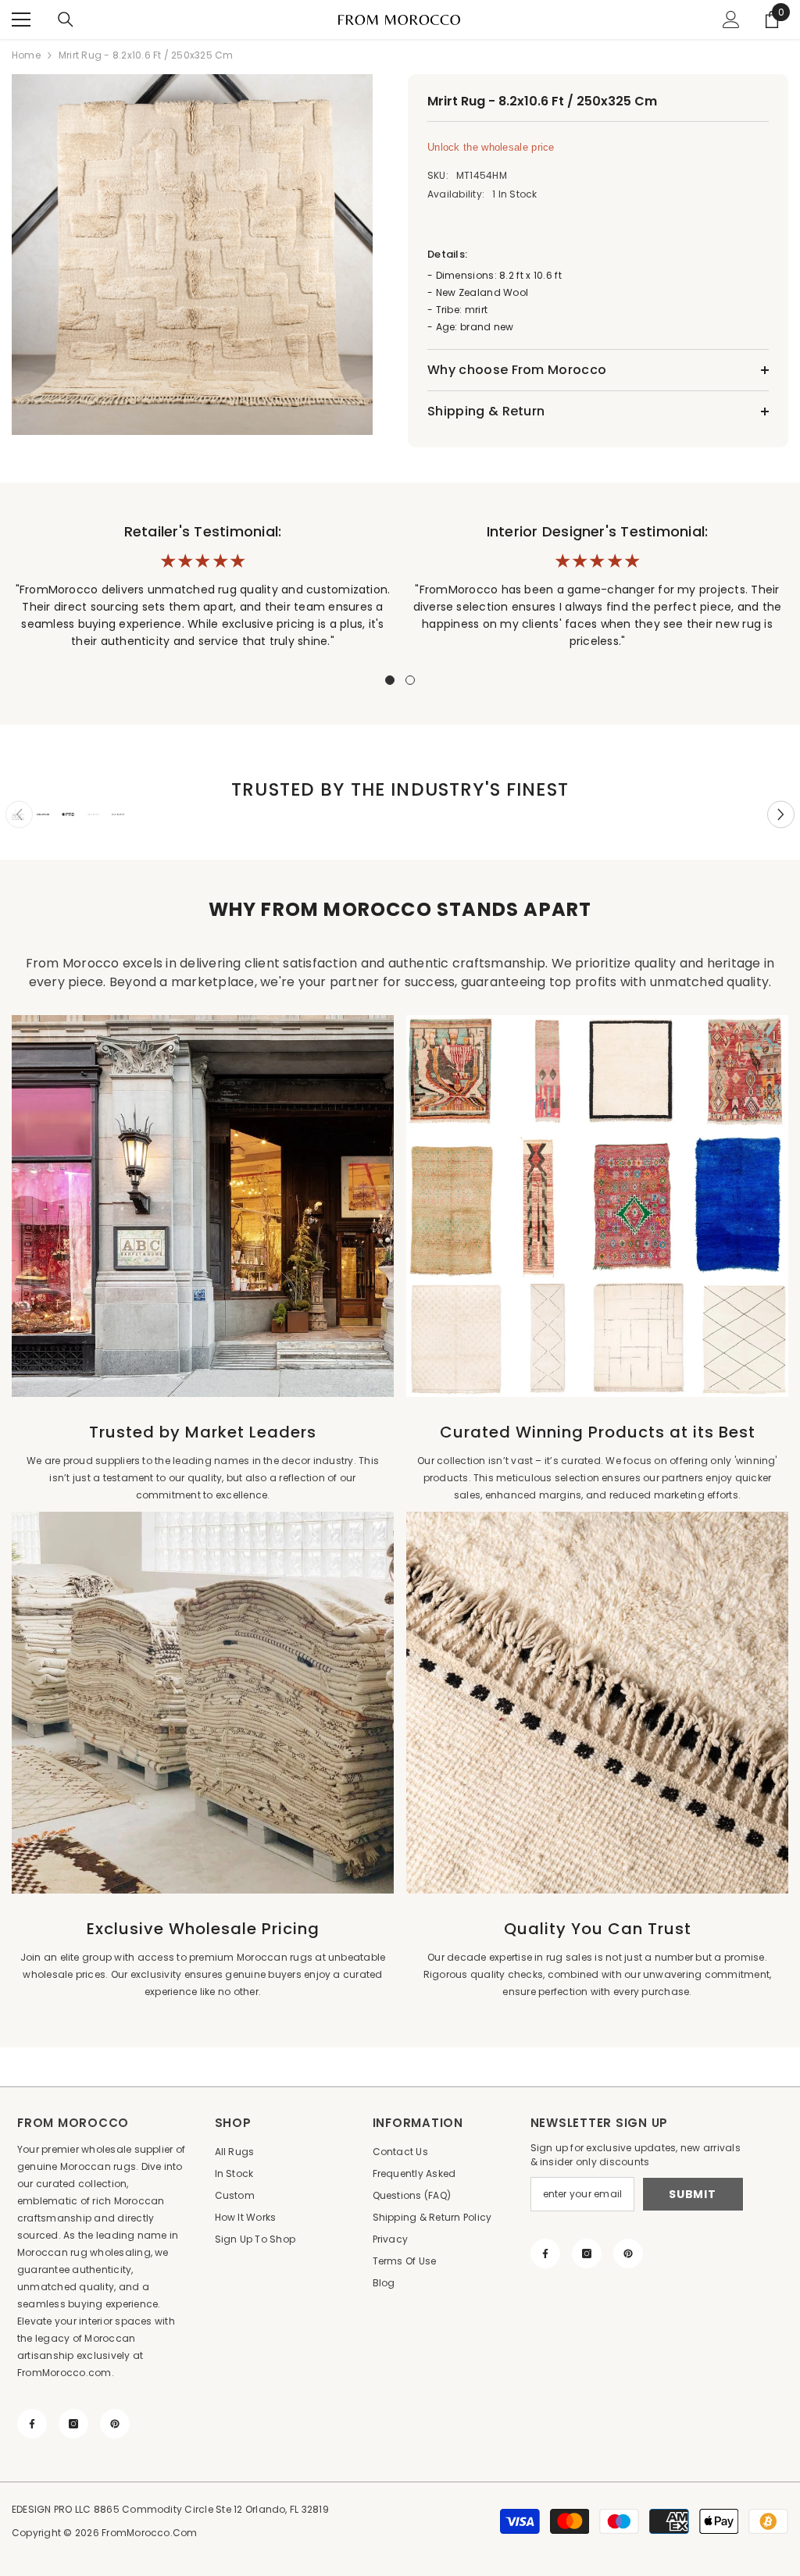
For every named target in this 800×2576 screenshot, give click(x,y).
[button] (781, 815)
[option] (194, 255)
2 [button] (410, 680)
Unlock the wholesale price (491, 147)
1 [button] (390, 680)
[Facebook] (32, 2424)
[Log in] (731, 20)
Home (26, 55)
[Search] (66, 20)
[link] (18, 814)
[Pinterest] (115, 2424)
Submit (692, 2194)
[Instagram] (73, 2424)
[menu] (21, 20)
